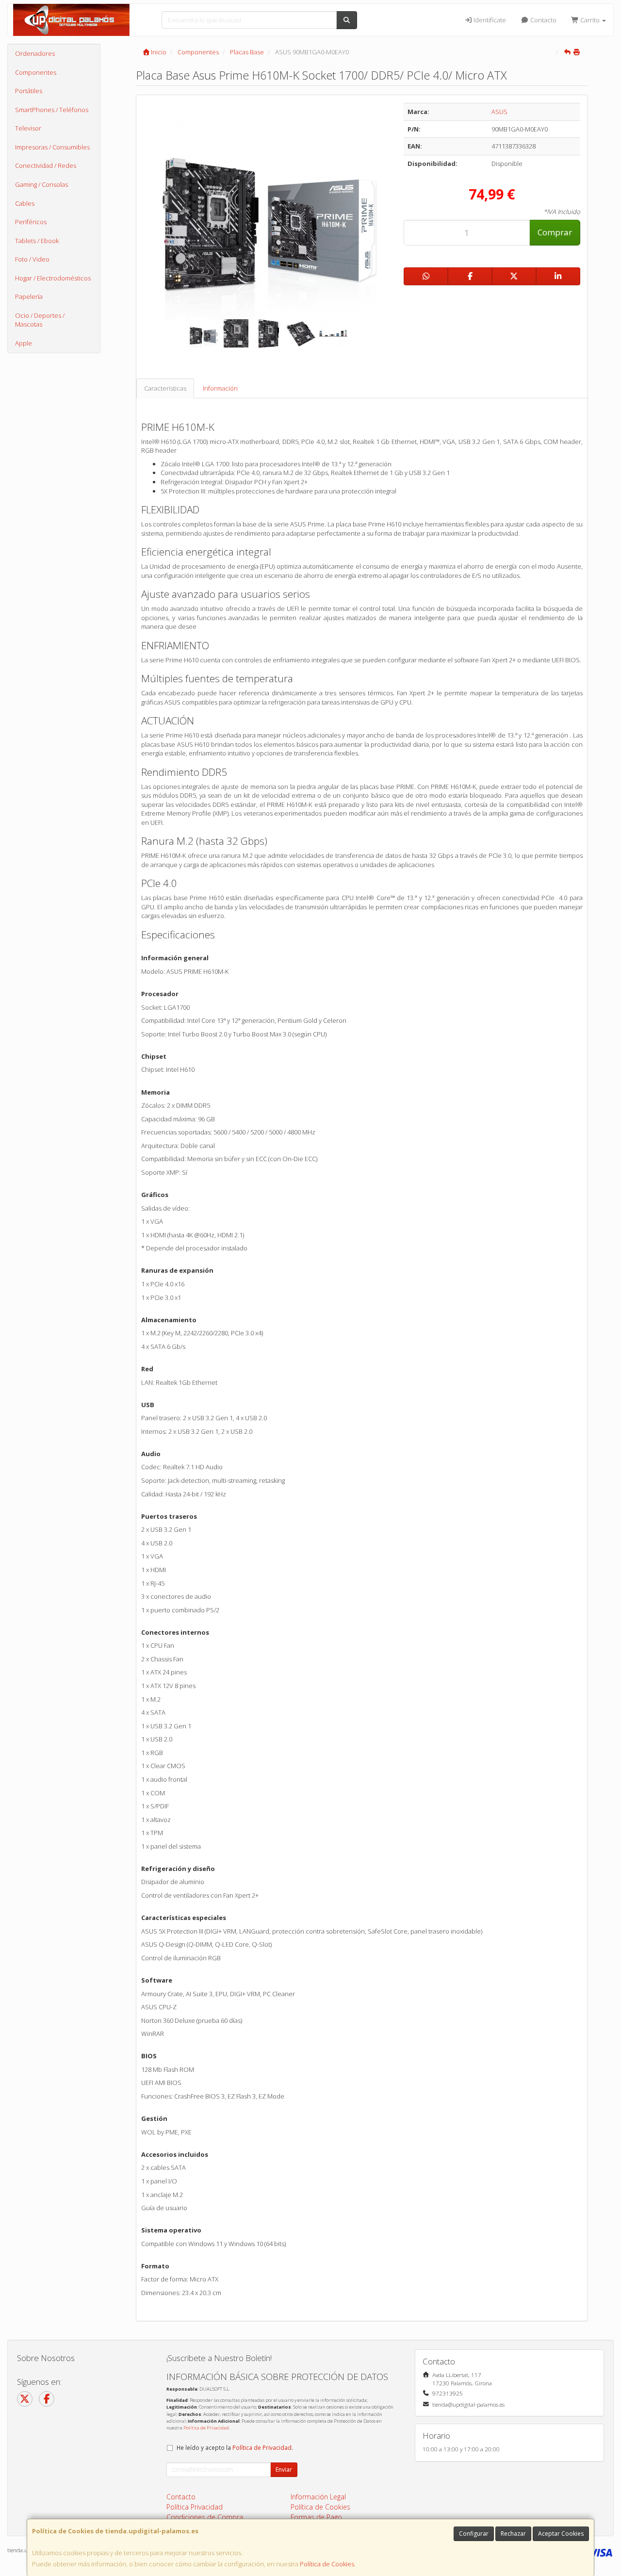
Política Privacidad (195, 2507)
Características (165, 388)
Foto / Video (32, 259)
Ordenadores (35, 53)
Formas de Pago (316, 2517)
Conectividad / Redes (46, 165)
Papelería (29, 296)
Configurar (474, 2534)
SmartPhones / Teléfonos (52, 110)
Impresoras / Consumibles (52, 147)
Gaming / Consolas (41, 184)
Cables (25, 203)
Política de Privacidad (206, 2428)
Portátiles (29, 91)
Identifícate (489, 20)
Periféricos (31, 222)
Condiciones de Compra (205, 2517)
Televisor (28, 128)
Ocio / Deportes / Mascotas (40, 320)
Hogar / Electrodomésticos (53, 278)
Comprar (555, 232)
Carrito (590, 20)
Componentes (36, 72)
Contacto (543, 20)
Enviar (284, 2469)
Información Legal (318, 2497)
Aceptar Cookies (561, 2534)
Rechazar (513, 2534)
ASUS (499, 112)
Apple (24, 343)
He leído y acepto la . (235, 2447)
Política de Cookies (327, 2564)
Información (220, 388)
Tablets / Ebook (37, 241)
